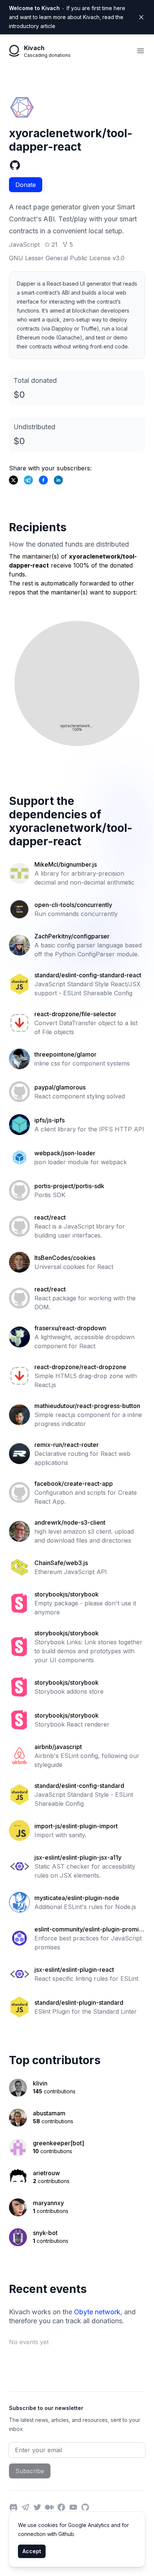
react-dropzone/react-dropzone (80, 1367)
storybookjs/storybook (67, 1594)
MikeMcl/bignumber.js (66, 864)
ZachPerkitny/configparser (72, 936)
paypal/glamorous (60, 1087)
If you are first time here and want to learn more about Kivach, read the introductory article (67, 17)
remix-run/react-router (67, 1445)
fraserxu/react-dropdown (70, 1328)
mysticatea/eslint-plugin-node (77, 1898)
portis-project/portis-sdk (69, 1186)
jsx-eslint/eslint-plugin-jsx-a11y (78, 1857)
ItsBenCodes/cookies (65, 1258)
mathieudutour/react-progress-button (87, 1406)
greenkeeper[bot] (58, 2143)
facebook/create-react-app (74, 1484)
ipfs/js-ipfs (50, 1120)
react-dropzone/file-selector (75, 1014)
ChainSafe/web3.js (61, 1563)
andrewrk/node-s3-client (70, 1522)
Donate (26, 185)
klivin (40, 2083)
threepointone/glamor (65, 1054)
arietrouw (46, 2173)
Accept (32, 2551)
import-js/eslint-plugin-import (76, 1826)
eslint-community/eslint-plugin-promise (88, 1930)
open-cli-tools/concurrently (73, 905)
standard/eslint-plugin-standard (79, 2002)
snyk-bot (45, 2233)
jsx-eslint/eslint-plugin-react (74, 1970)
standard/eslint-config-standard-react (88, 975)
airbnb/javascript (58, 1747)
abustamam (49, 2113)
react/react (50, 1217)
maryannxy (48, 2203)
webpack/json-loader (65, 1153)
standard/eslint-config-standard (79, 1786)
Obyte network (97, 2312)
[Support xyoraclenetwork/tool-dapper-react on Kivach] (43, 480)
